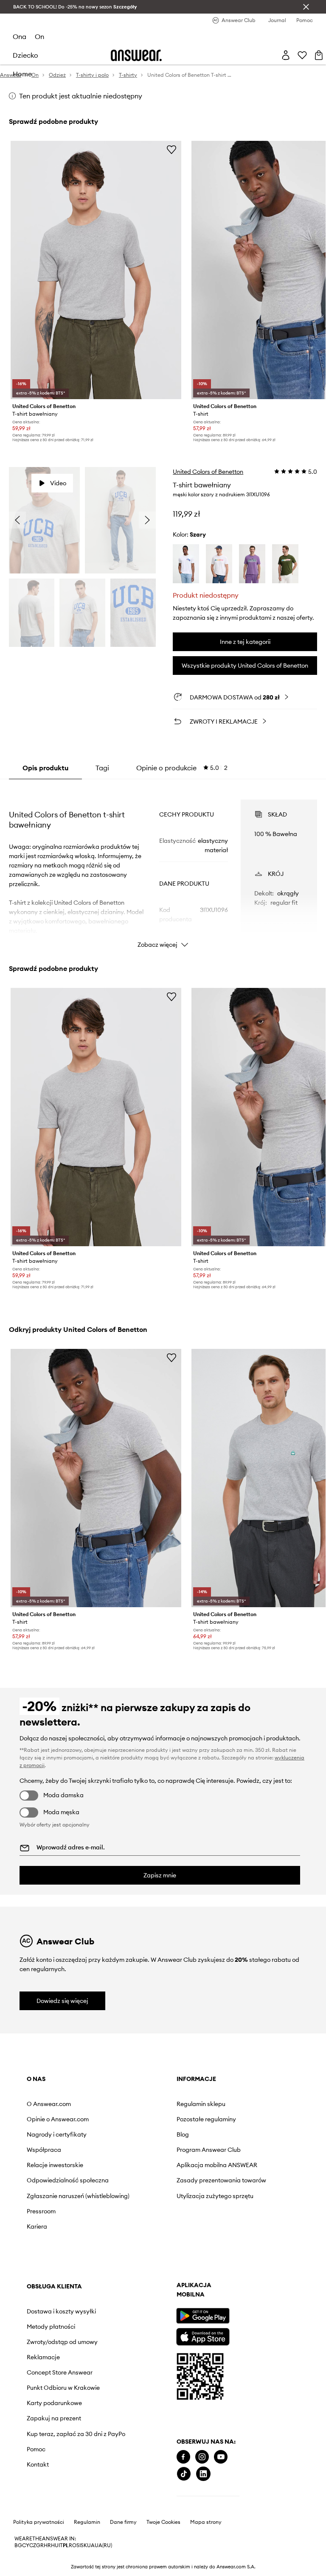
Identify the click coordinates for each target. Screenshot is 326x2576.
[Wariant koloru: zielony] (285, 564)
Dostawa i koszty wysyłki (61, 2311)
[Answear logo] (136, 55)
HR (47, 2545)
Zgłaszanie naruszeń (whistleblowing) (78, 2196)
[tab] (182, 768)
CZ (33, 2545)
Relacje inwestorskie (55, 2165)
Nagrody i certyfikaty (57, 2134)
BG (18, 2545)
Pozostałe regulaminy (206, 2119)
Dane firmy (123, 2522)
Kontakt (38, 2464)
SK (84, 2545)
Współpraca (44, 2150)
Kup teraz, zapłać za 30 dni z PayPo (76, 2434)
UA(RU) (103, 2545)
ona (20, 36)
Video (58, 483)
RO (73, 2545)
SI (79, 2545)
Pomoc (36, 2449)
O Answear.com (49, 2104)
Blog (183, 2134)
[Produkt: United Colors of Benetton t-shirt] (96, 1478)
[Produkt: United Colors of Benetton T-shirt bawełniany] (96, 270)
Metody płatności (51, 2327)
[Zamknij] (306, 7)
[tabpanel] (163, 866)
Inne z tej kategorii (245, 642)
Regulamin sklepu (201, 2104)
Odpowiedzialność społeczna (68, 2180)
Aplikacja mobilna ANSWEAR (217, 2165)
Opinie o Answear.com (58, 2119)
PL (66, 2545)
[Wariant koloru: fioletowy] (252, 564)
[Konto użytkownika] (286, 55)
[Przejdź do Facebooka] (183, 2457)
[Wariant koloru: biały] (186, 564)
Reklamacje (43, 2357)
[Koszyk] (319, 55)
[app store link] (203, 2336)
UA (91, 2545)
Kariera (37, 2226)
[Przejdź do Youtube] (221, 2457)
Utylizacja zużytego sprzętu (215, 2196)
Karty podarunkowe (54, 2403)
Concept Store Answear (60, 2372)
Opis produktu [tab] (45, 768)
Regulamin (87, 2522)
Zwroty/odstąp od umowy (62, 2342)
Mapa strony (206, 2522)
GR (40, 2545)
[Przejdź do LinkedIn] (203, 2474)
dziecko (25, 55)
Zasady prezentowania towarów (221, 2180)
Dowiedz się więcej (62, 2001)
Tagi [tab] (102, 768)
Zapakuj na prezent (54, 2418)
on (39, 36)
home (22, 74)
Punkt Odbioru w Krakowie (63, 2388)
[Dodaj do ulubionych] (171, 149)
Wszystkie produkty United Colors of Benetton (245, 666)
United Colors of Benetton (208, 472)
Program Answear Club (209, 2150)
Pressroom (41, 2211)
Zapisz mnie (160, 1875)
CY (26, 2545)
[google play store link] (203, 2316)
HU (55, 2545)
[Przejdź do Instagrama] (202, 2457)
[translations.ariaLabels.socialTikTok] (184, 2474)
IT (61, 2545)
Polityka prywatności (39, 2522)
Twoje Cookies (163, 2522)
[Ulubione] (302, 55)
